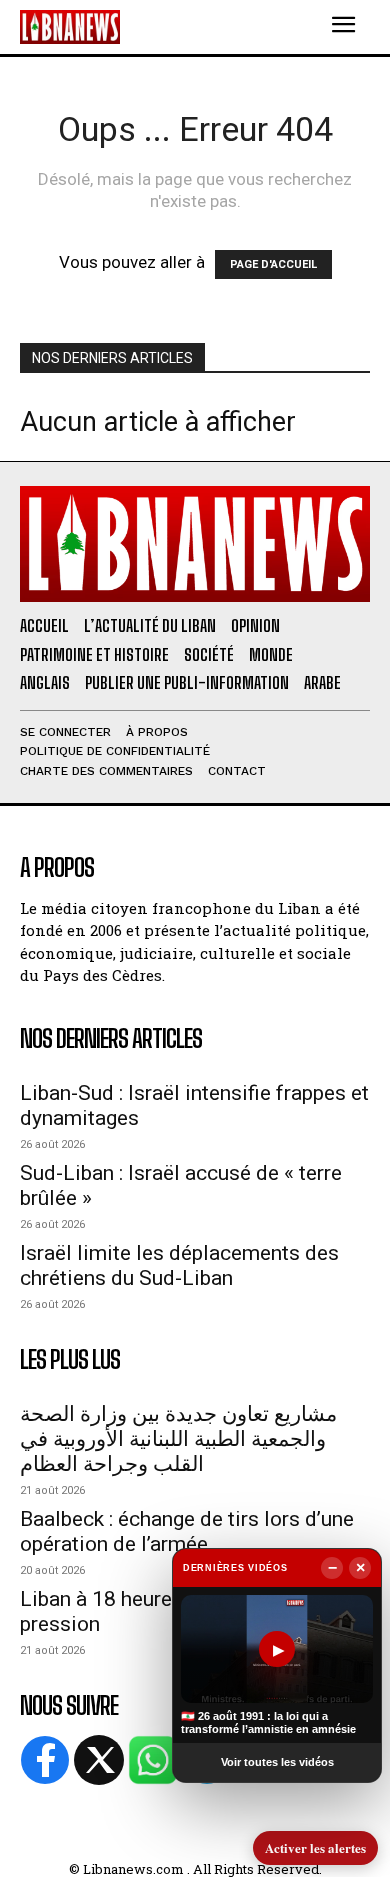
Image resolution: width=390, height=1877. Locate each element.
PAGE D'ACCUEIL (273, 264)
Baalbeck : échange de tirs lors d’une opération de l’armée (187, 1531)
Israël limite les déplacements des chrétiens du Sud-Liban (179, 1265)
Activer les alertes (315, 1847)
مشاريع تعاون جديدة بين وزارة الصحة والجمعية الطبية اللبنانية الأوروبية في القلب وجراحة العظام (178, 1439)
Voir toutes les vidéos (277, 1762)
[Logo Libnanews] (70, 26)
